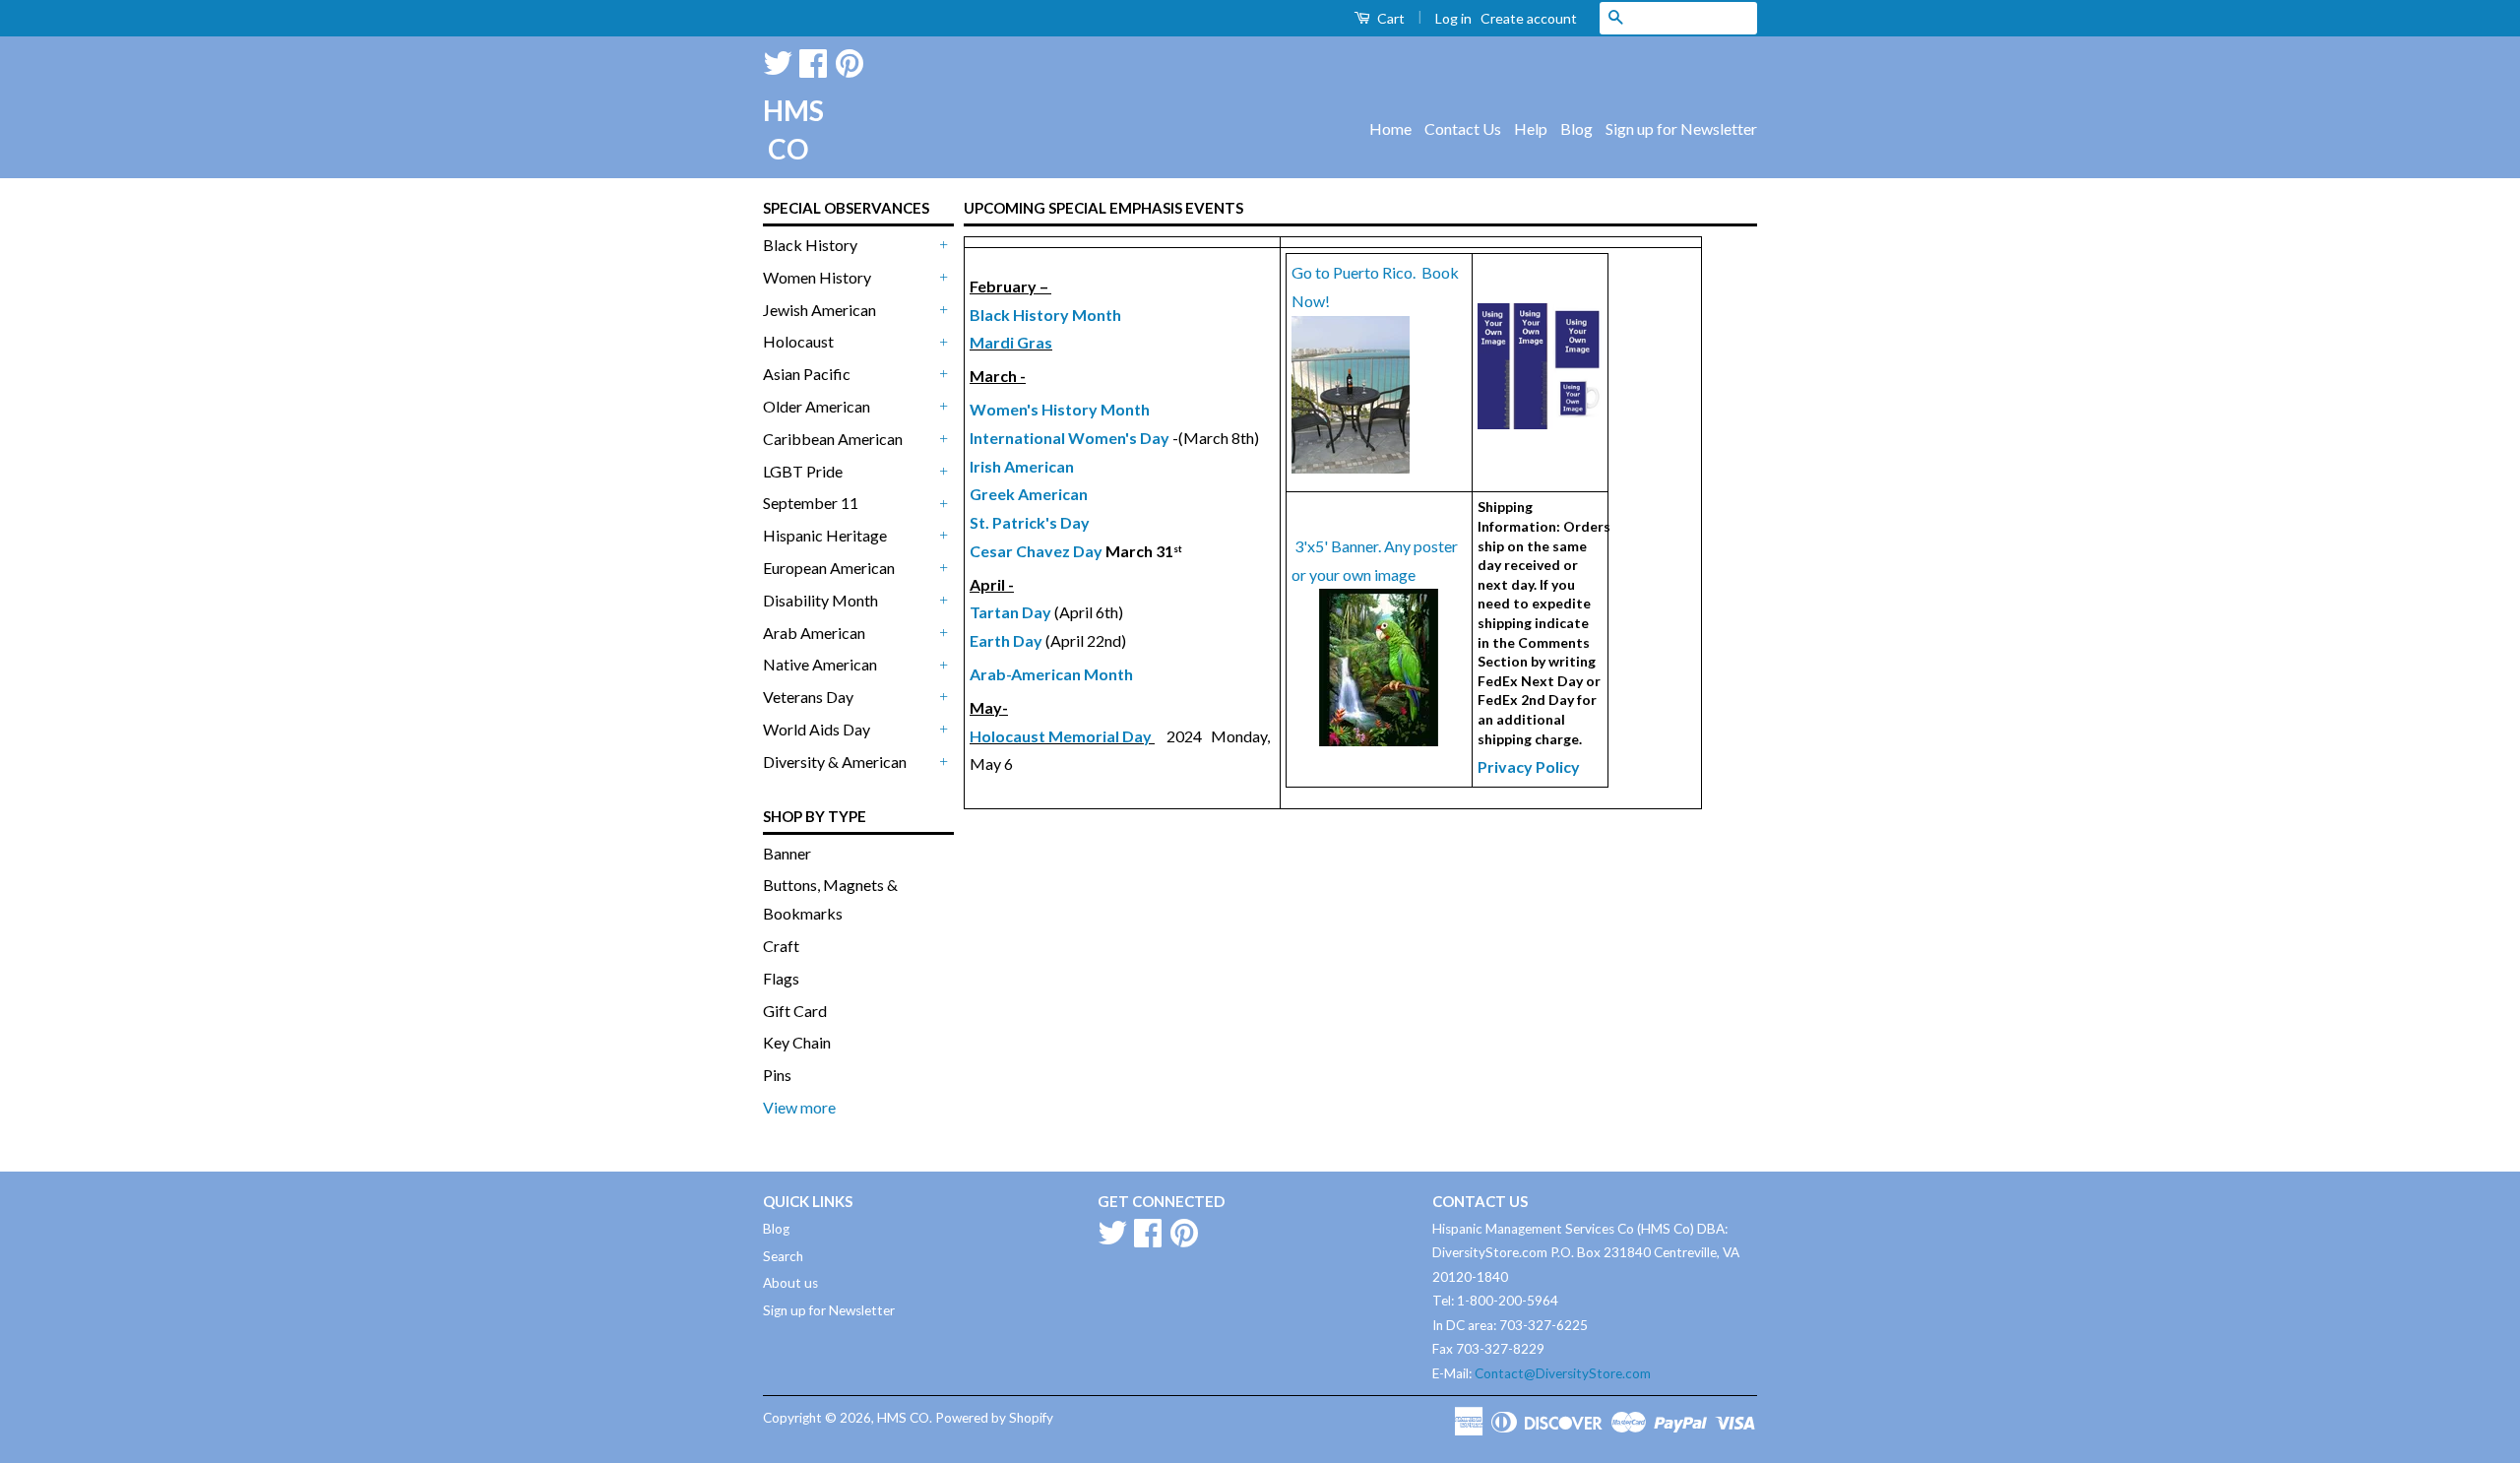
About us (790, 1283)
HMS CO (787, 129)
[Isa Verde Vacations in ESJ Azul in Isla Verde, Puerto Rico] (1351, 467)
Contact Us (1463, 128)
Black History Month (1045, 315)
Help (1531, 128)
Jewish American (819, 310)
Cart (1389, 18)
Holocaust (798, 341)
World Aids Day (817, 729)
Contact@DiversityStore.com (1563, 1373)
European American (829, 568)
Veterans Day (808, 697)
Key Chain (797, 1042)
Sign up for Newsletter (1681, 128)
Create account (1529, 18)
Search (783, 1256)
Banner (787, 853)
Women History (817, 277)
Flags (781, 978)
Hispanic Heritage (825, 535)
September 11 (811, 503)
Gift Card (795, 1011)
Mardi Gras (1011, 342)
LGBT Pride (803, 471)
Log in (1453, 18)
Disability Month (820, 600)
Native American (820, 664)
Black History (810, 245)
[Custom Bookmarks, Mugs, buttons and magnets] (1540, 423)
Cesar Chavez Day (1036, 551)
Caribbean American (833, 439)
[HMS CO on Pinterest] (850, 60)
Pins (777, 1075)
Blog (1576, 128)
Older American (817, 406)
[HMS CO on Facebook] (813, 60)
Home (1390, 128)
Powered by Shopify (994, 1418)
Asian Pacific (807, 374)
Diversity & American (835, 762)
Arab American (814, 633)
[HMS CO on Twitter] (778, 60)
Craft (781, 946)
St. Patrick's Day (1030, 522)
